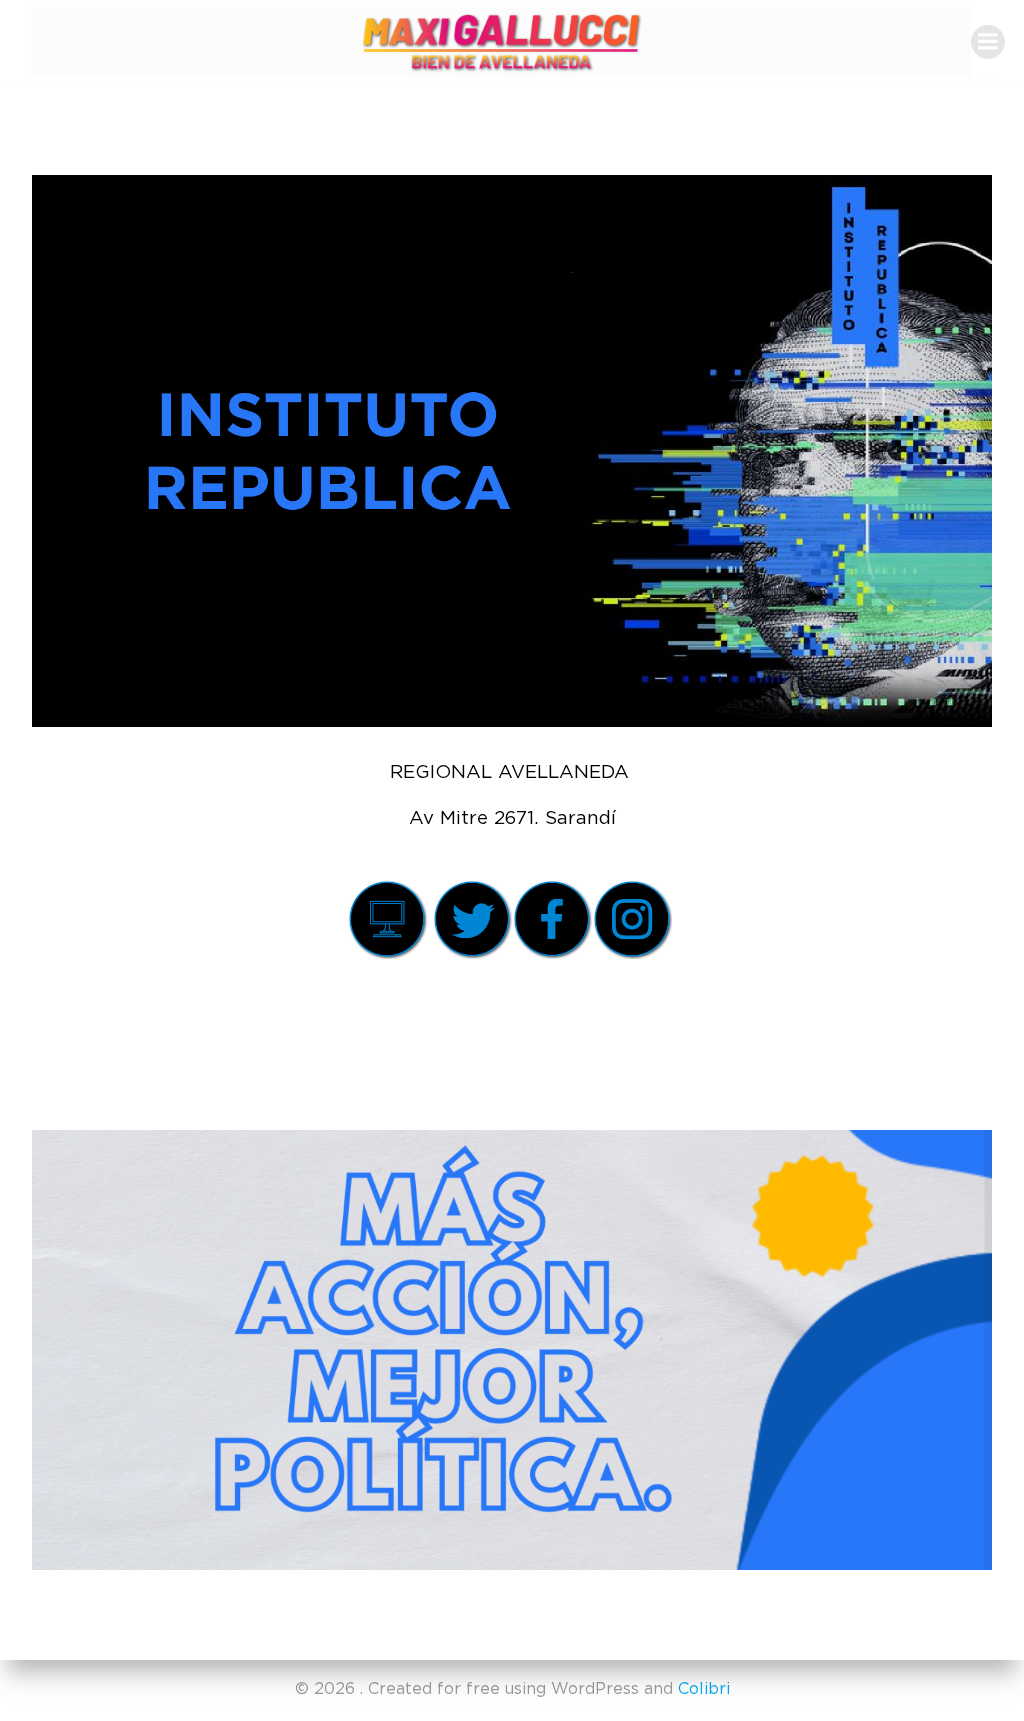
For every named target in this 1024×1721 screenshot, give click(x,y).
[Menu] (988, 42)
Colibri (704, 1688)
